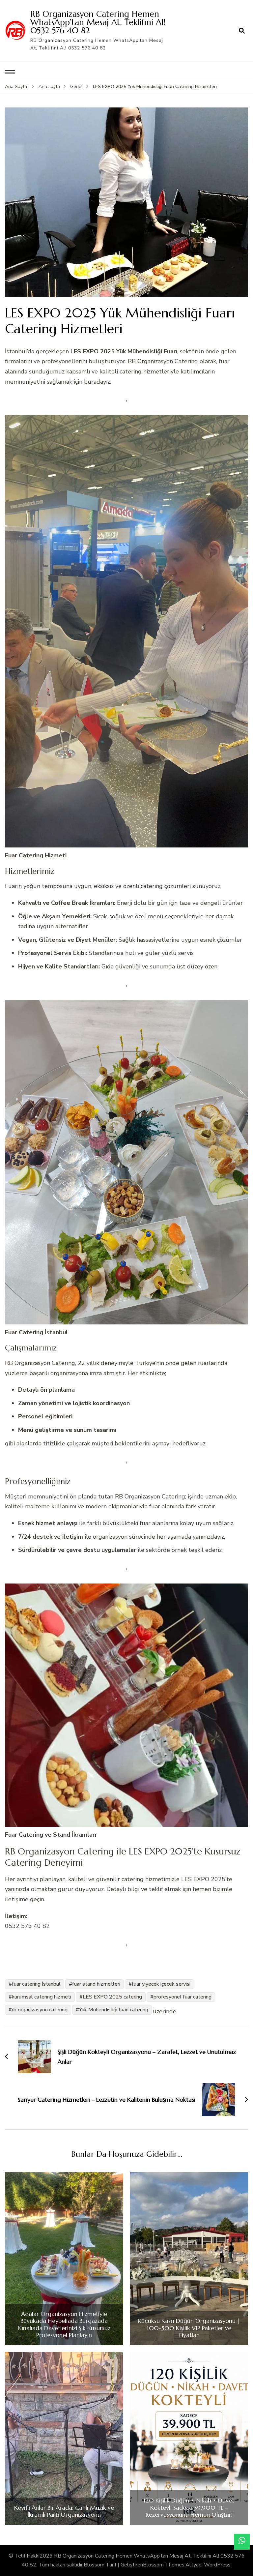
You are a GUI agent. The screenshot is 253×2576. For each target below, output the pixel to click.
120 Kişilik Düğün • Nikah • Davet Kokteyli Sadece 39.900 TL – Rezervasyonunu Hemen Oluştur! (189, 2508)
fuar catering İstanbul (36, 1984)
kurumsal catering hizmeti (42, 1997)
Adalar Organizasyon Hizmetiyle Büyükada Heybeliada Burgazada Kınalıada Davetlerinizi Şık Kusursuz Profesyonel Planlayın (64, 2324)
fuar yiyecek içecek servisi (161, 1984)
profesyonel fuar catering (183, 1997)
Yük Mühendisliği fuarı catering (114, 2010)
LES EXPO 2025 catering (112, 1997)
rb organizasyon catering (40, 2010)
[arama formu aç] (242, 31)
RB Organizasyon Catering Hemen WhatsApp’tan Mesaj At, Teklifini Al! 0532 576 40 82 (98, 22)
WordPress (217, 2565)
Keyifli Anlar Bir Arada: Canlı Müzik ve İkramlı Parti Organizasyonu (64, 2511)
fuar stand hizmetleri (96, 1984)
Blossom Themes (164, 2565)
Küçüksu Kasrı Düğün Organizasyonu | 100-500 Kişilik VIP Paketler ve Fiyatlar (189, 2328)
